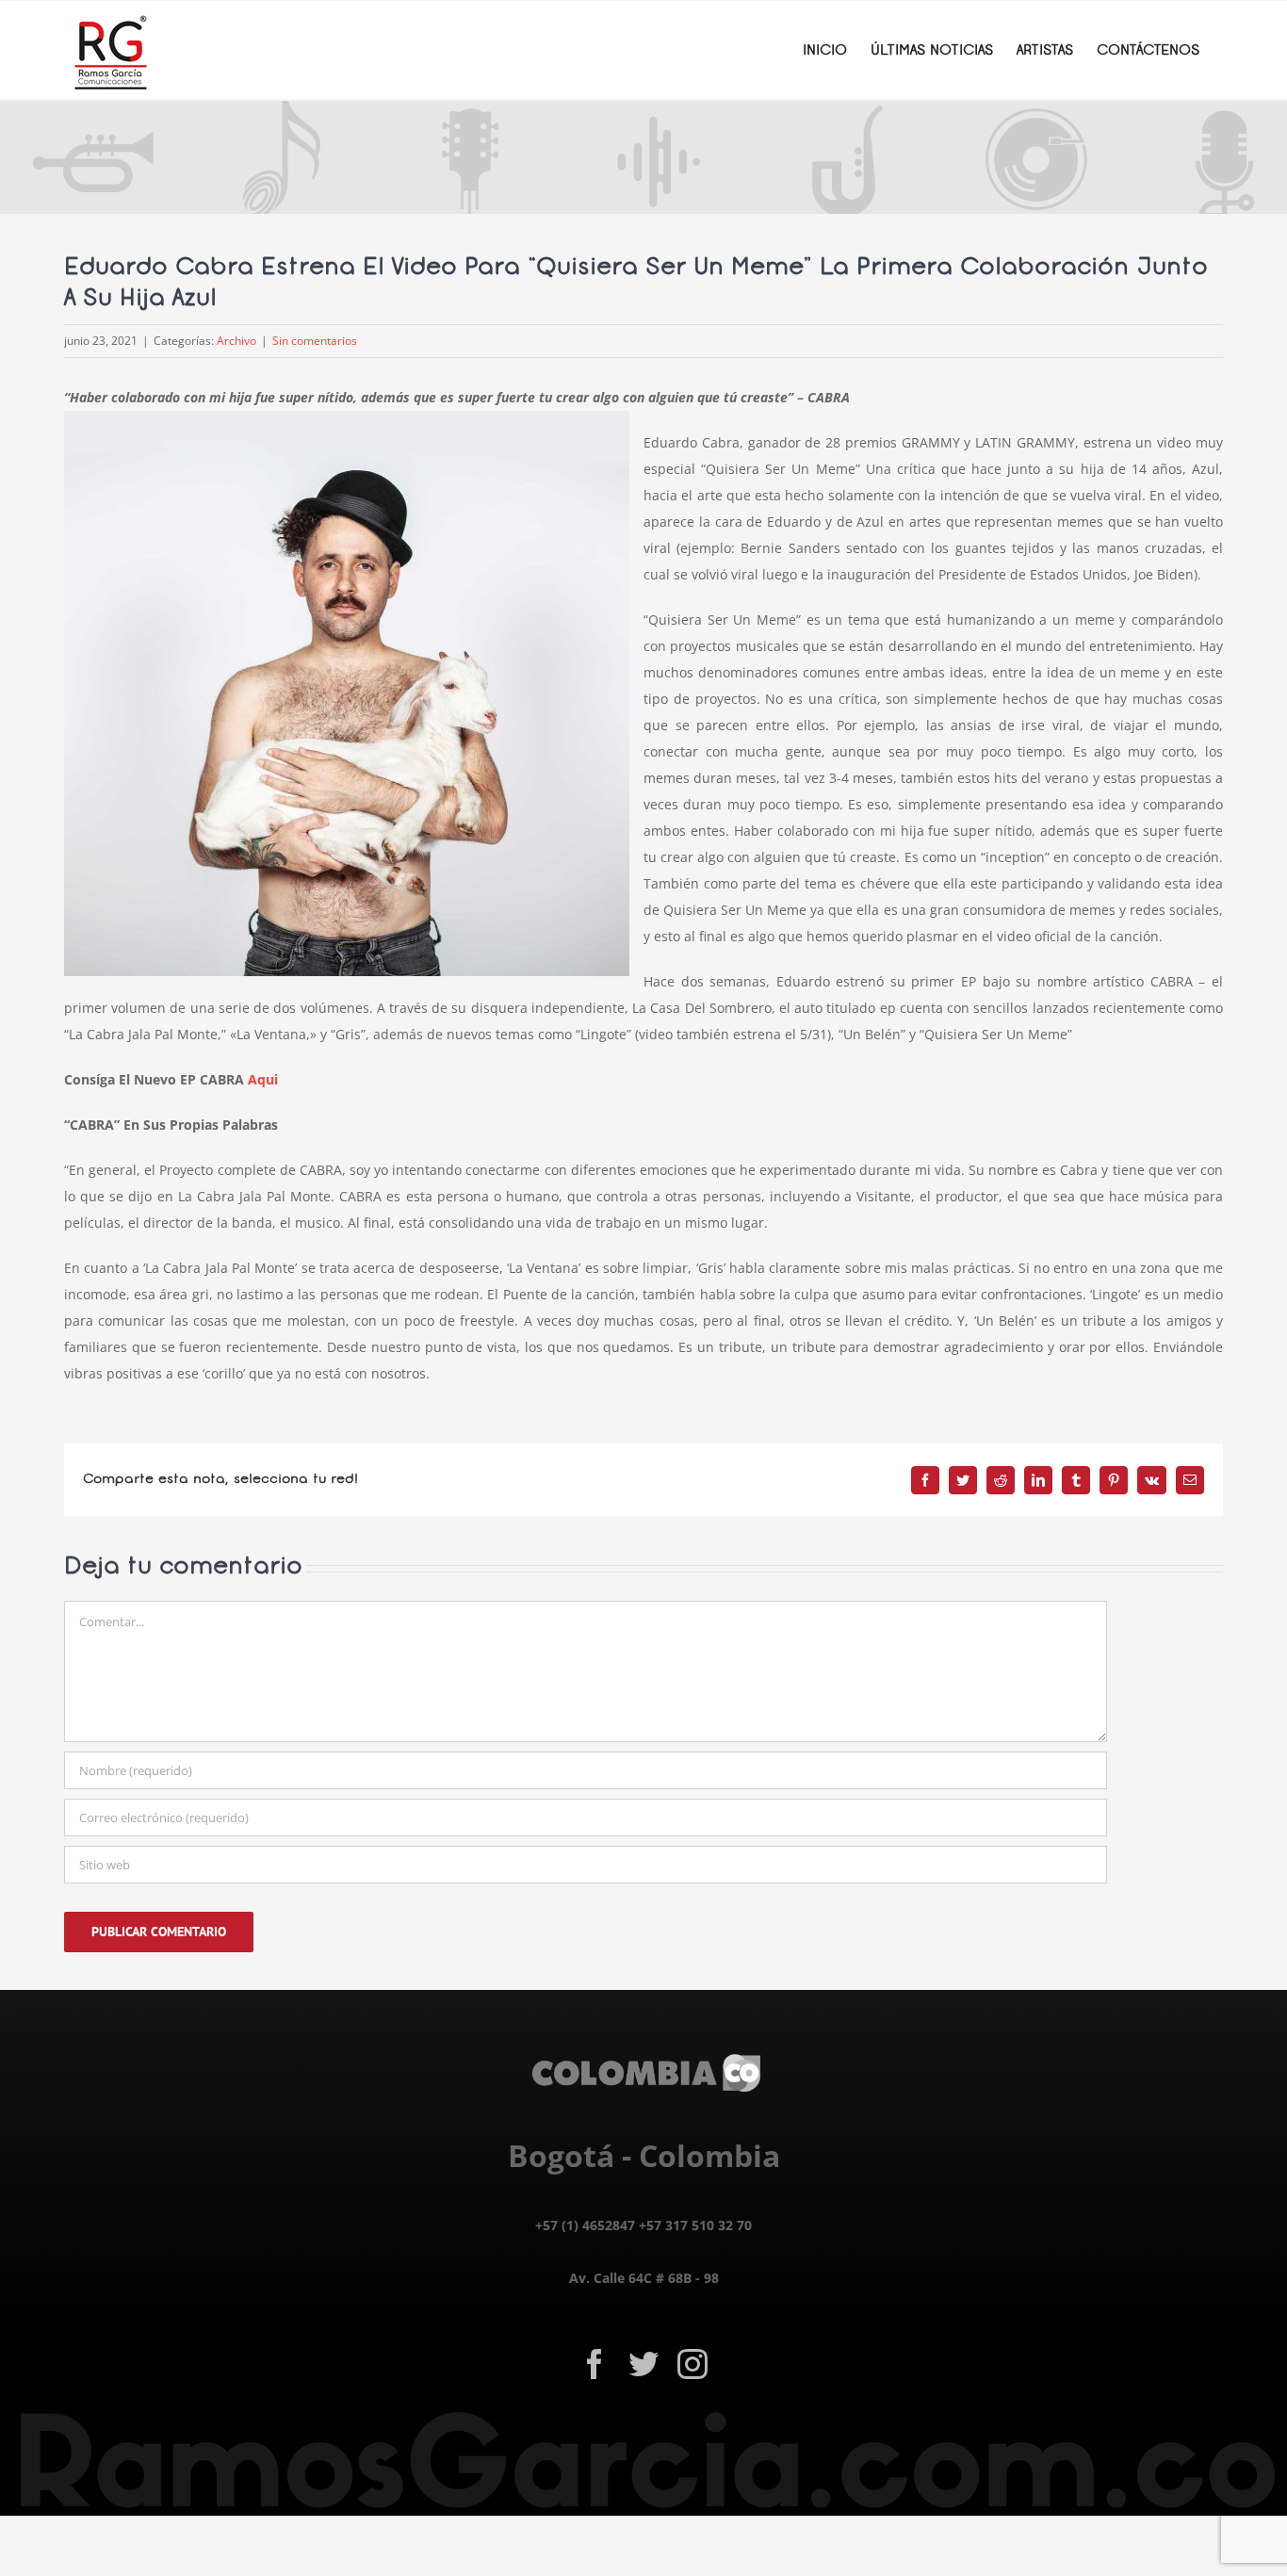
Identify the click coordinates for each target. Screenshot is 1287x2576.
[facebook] (595, 2364)
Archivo (236, 341)
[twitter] (643, 2364)
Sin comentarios (315, 341)
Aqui (263, 1079)
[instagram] (692, 2364)
